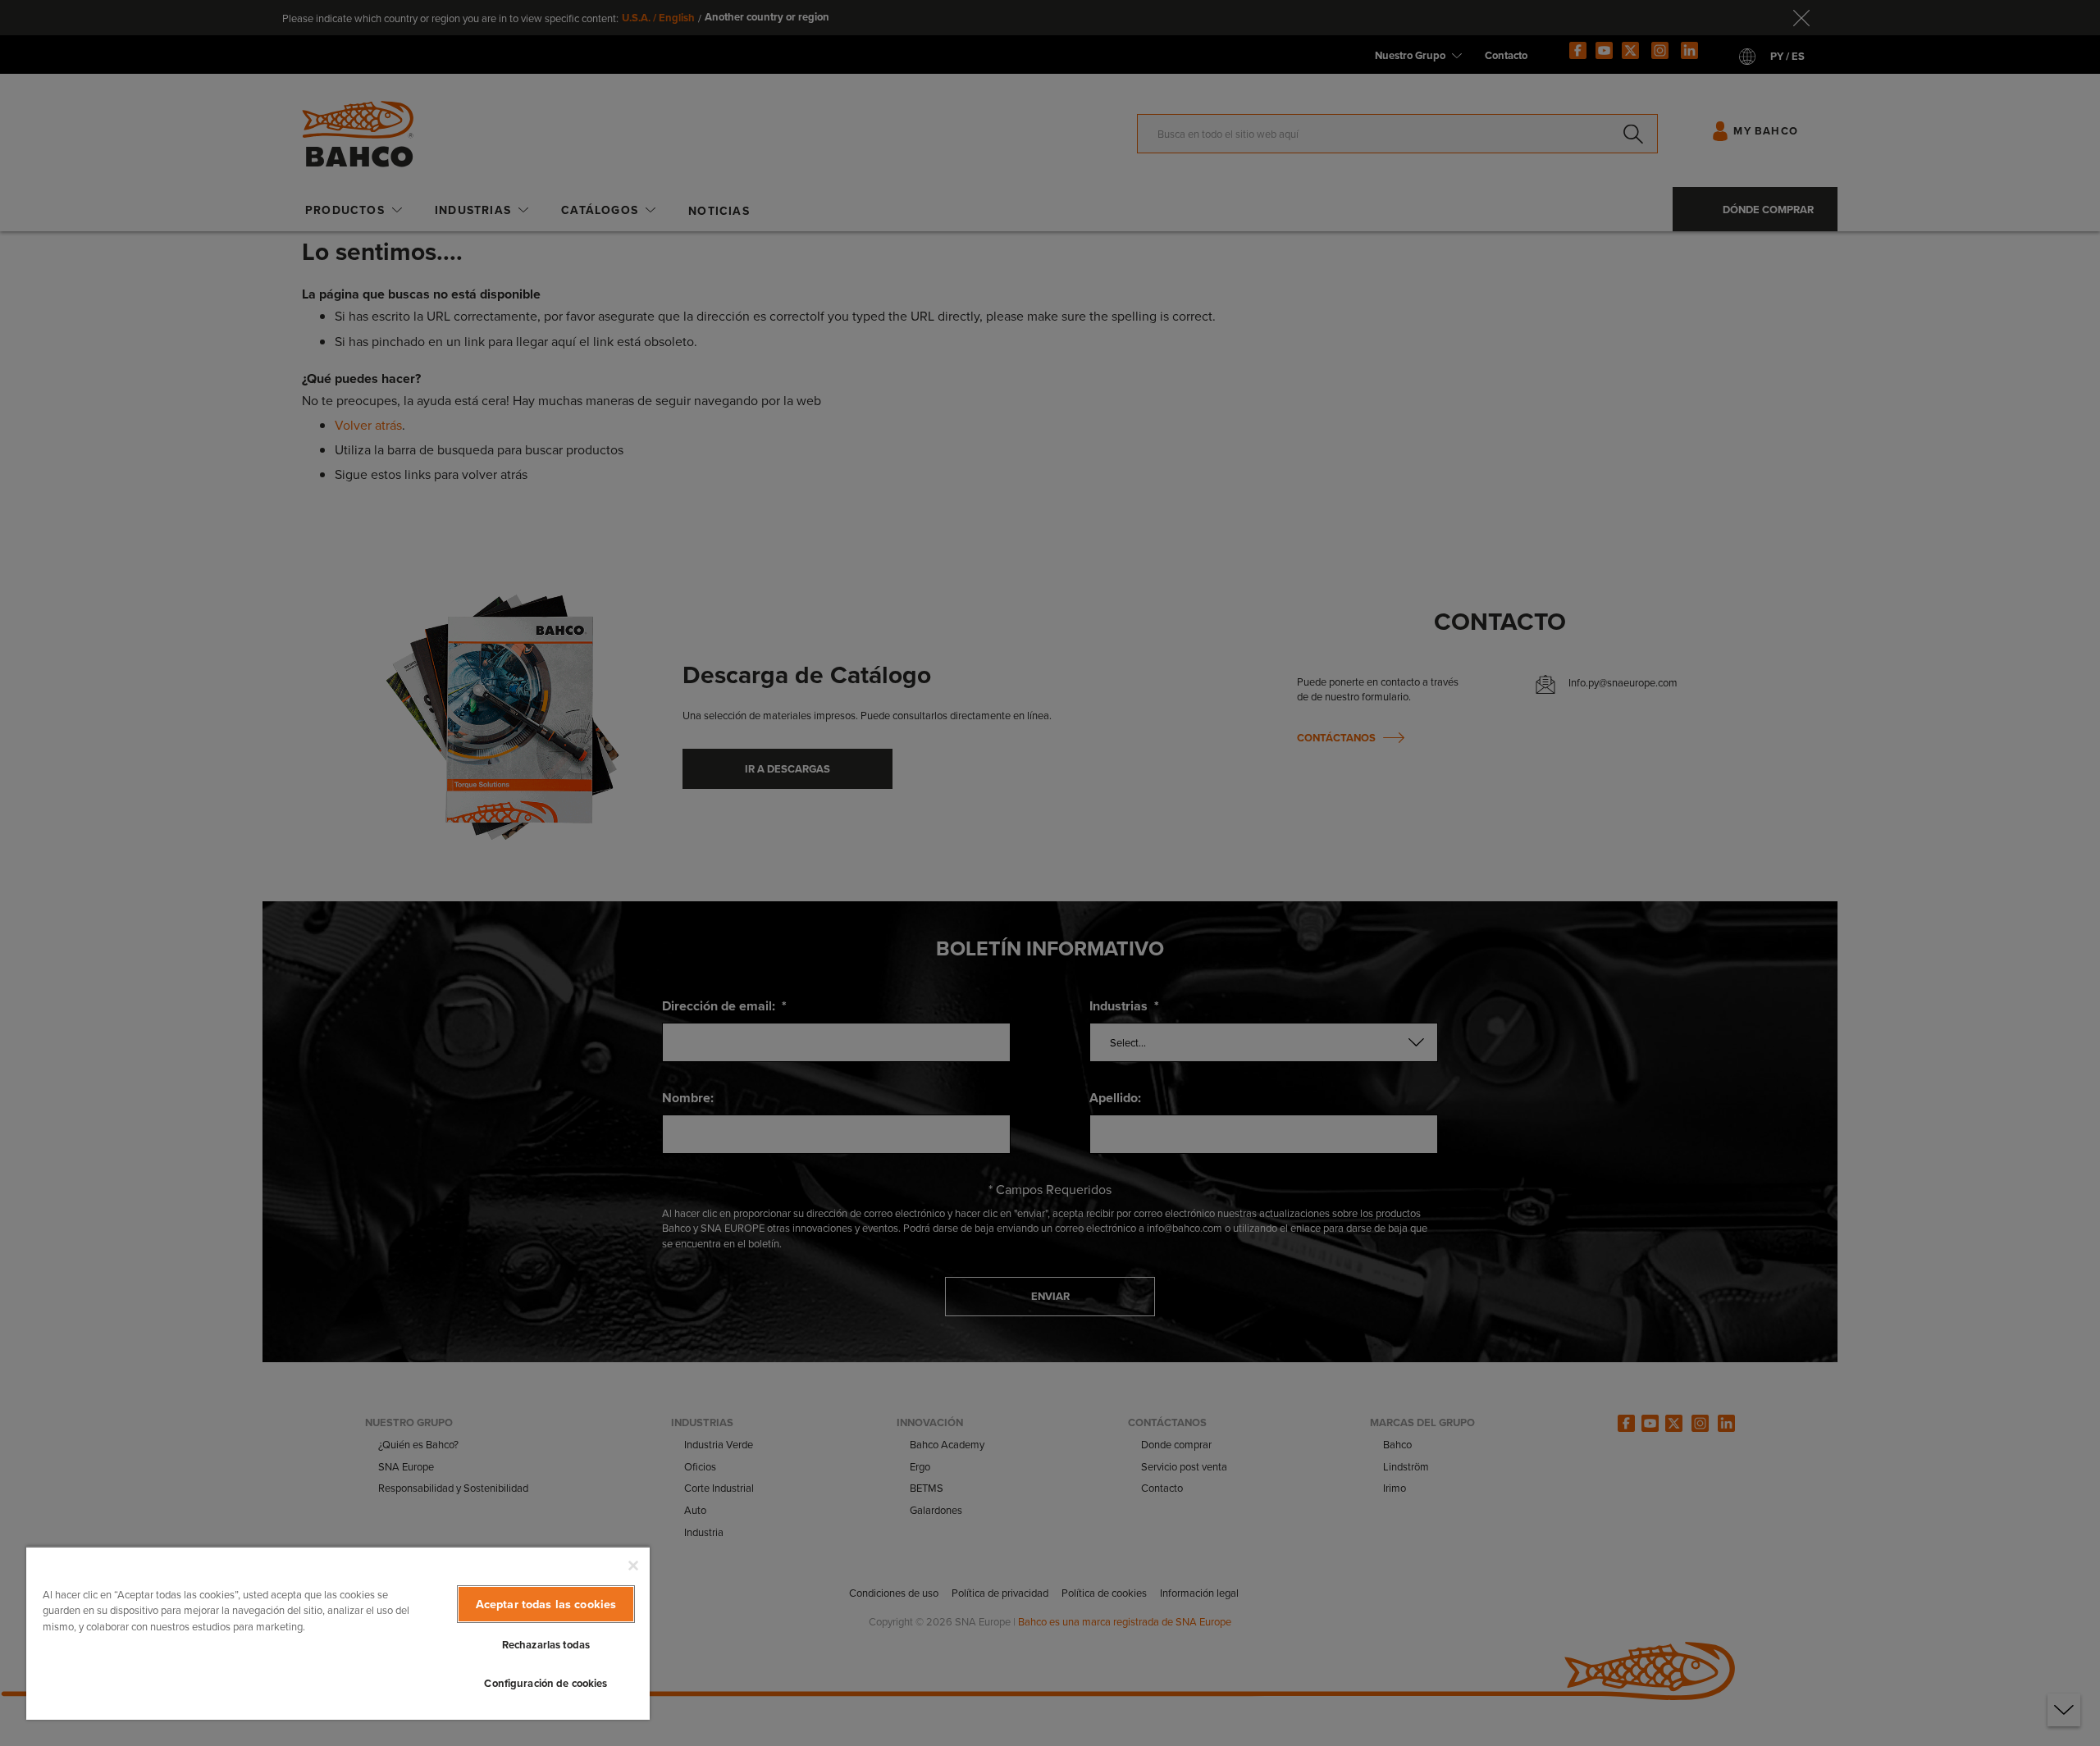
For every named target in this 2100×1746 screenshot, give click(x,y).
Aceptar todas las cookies (546, 1604)
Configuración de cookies (546, 1683)
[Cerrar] (633, 1566)
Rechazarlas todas (546, 1645)
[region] (338, 1633)
